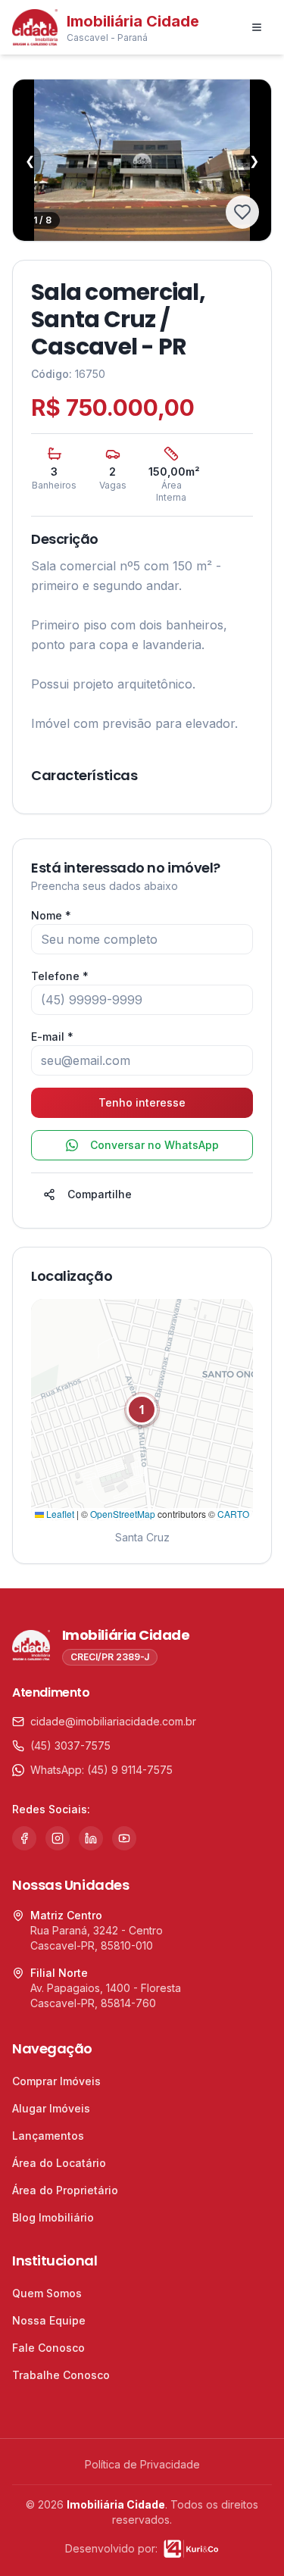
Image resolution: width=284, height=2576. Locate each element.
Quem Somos (47, 2293)
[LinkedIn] (91, 1838)
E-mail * (52, 1037)
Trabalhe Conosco (61, 2375)
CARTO (233, 1514)
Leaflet (59, 1514)
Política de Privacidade (142, 2464)
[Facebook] (24, 1838)
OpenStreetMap (123, 1514)
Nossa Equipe (49, 2320)
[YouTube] (124, 1838)
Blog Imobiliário (53, 2217)
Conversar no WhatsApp (154, 1145)
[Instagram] (58, 1838)
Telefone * (60, 976)
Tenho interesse (142, 1102)
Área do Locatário (59, 2163)
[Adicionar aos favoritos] (242, 212)
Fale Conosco (48, 2348)
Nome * (51, 915)
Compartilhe (100, 1194)
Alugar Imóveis (51, 2108)
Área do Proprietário (65, 2190)
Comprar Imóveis (56, 2081)
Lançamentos (48, 2136)
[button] (142, 1410)
